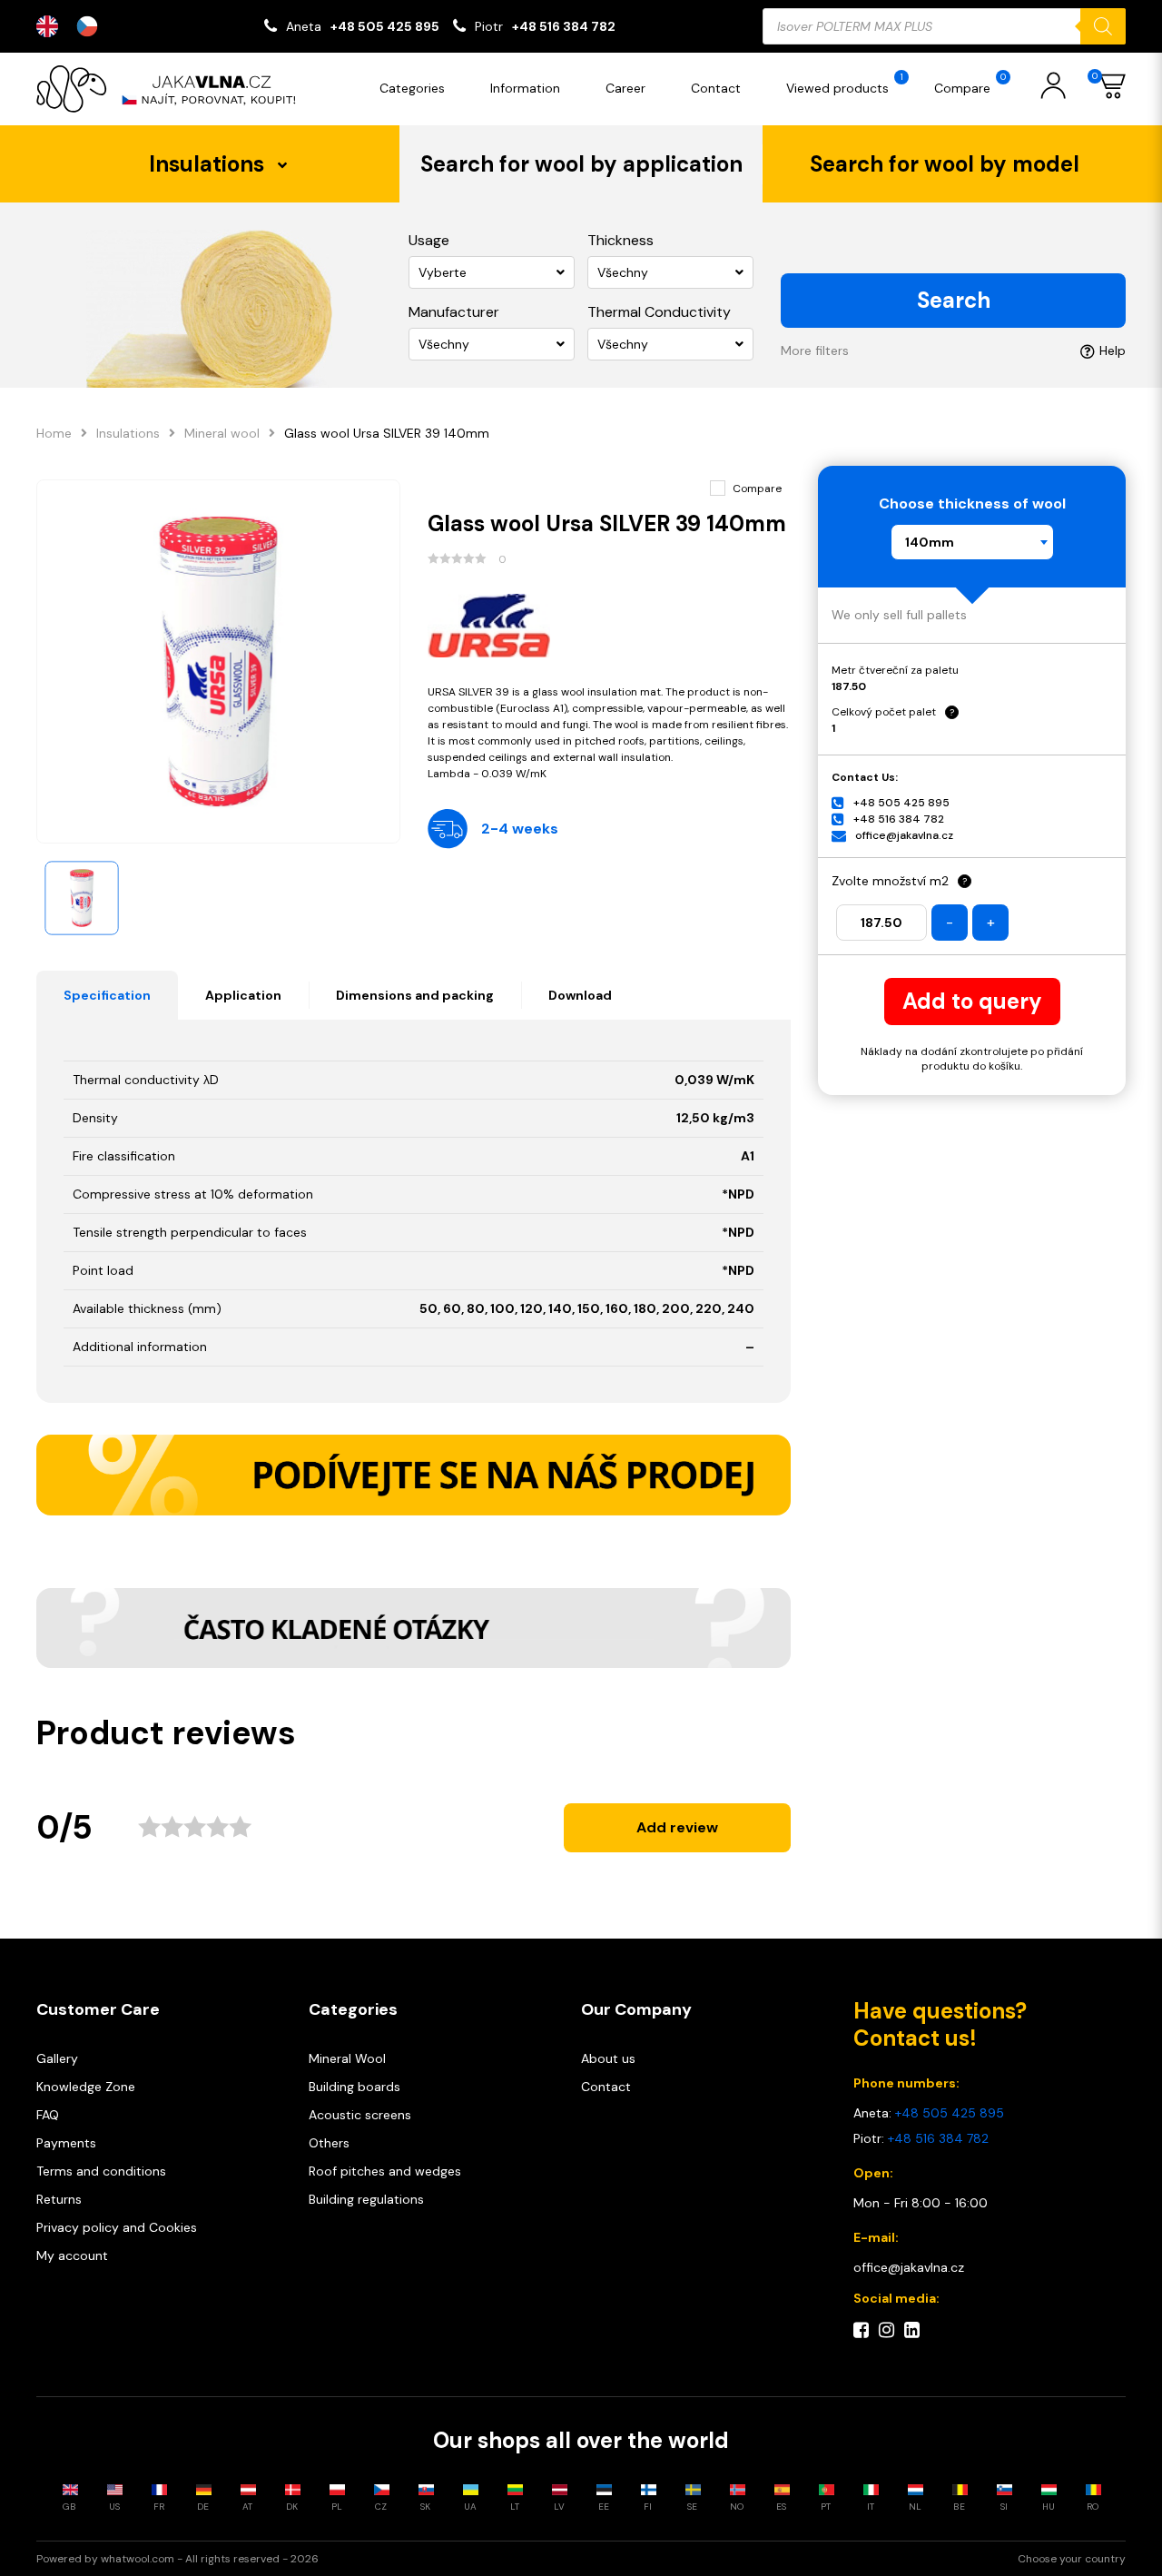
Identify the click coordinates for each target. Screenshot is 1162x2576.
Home (54, 433)
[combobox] (972, 542)
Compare (970, 84)
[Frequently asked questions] (414, 1628)
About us (608, 2058)
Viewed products (845, 84)
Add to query (972, 1001)
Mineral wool (222, 433)
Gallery (57, 2058)
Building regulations (366, 2199)
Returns (59, 2199)
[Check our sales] (414, 1475)
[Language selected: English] (76, 26)
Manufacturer (454, 312)
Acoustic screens (360, 2115)
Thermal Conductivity (659, 312)
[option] (92, 26)
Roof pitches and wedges (385, 2171)
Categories (412, 88)
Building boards (355, 2087)
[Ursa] (610, 626)
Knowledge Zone (86, 2087)
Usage (429, 240)
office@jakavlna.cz (904, 835)
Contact (716, 88)
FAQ (48, 2115)
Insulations (128, 433)
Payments (66, 2143)
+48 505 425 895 (385, 26)
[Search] (1103, 26)
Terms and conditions (101, 2171)
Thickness (620, 240)
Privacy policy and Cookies (117, 2227)
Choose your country (1072, 2559)
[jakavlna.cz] (172, 89)
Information (525, 88)
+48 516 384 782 (564, 26)
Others (329, 2143)
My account (72, 2255)
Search (954, 300)
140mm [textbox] (930, 542)
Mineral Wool (347, 2058)
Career (625, 88)
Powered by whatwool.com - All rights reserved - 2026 (177, 2559)
